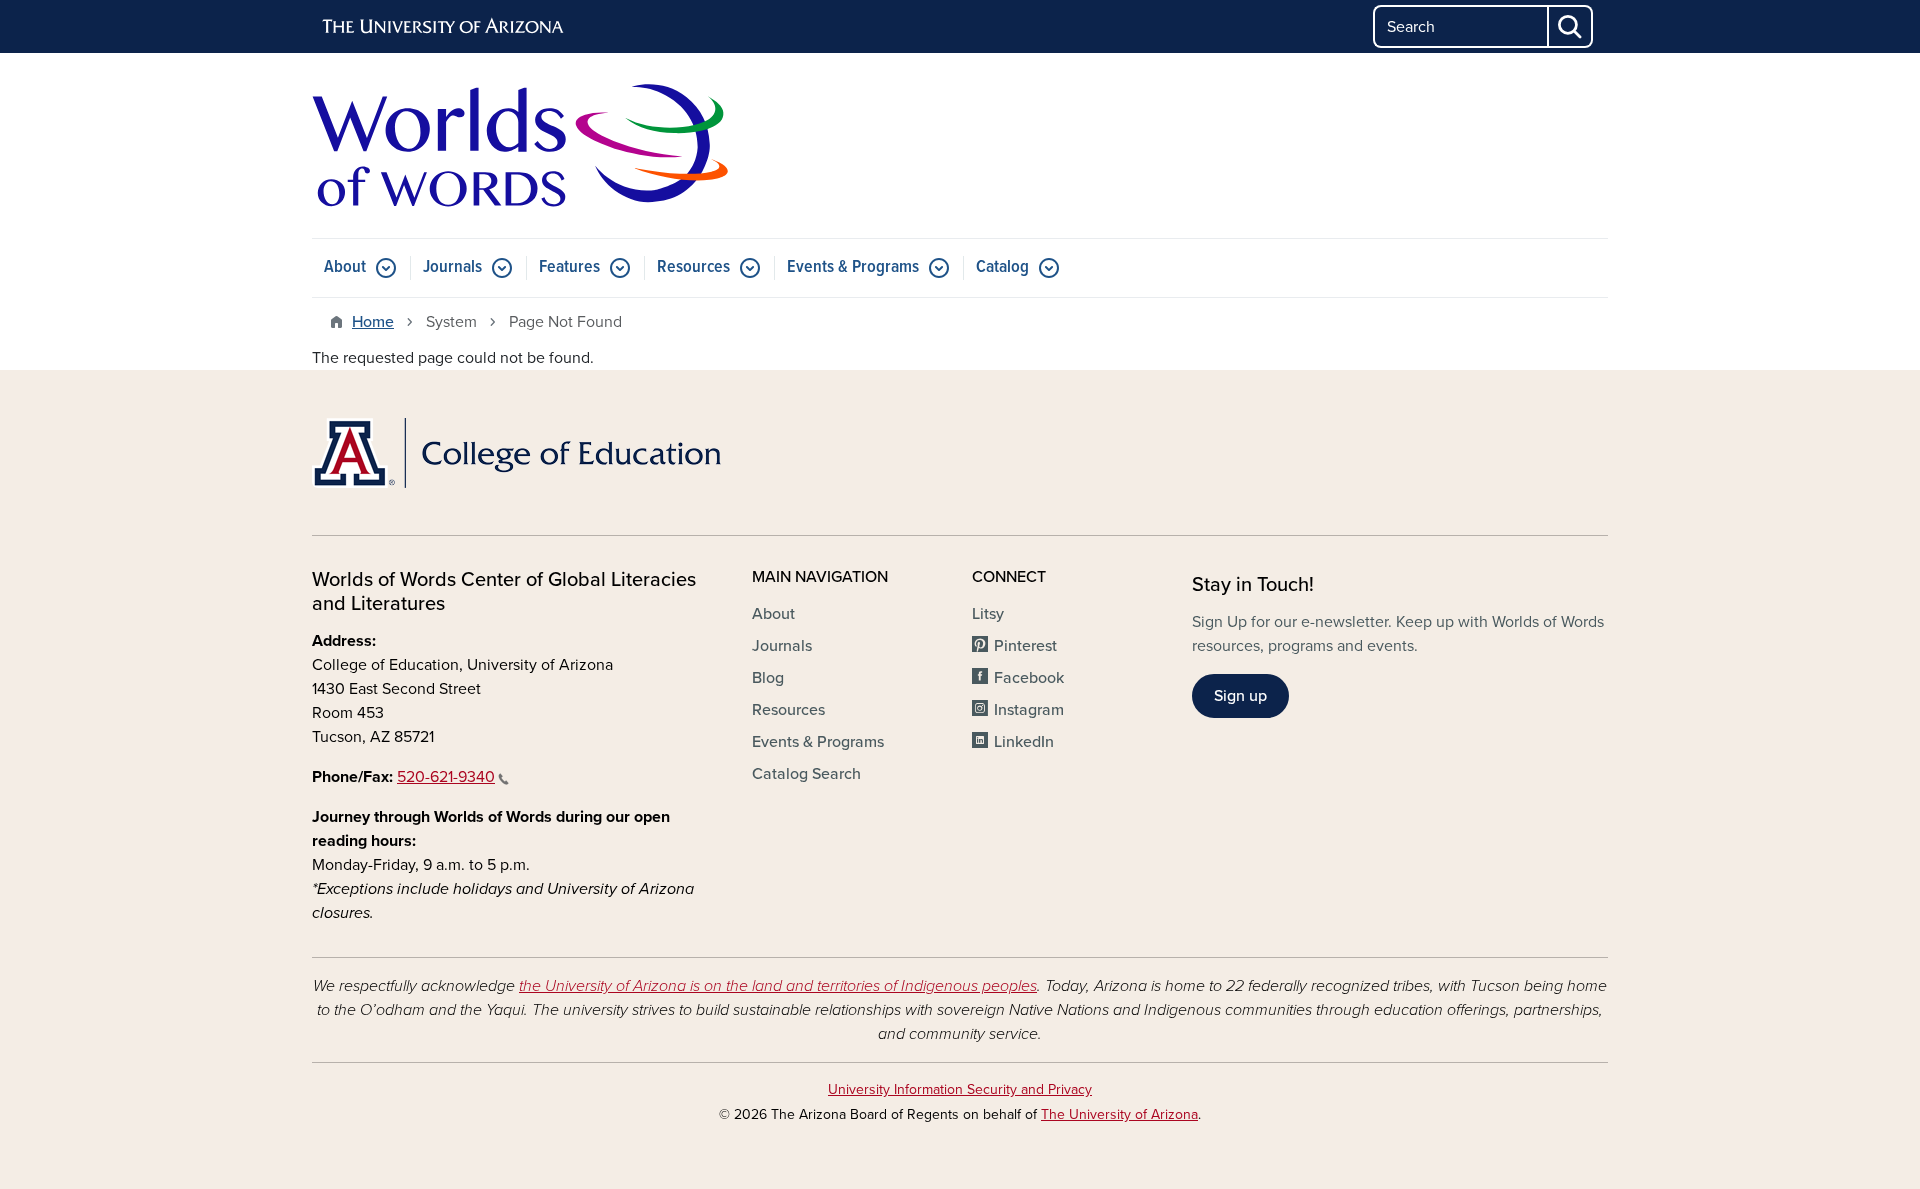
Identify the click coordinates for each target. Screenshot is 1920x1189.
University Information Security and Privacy (960, 1089)
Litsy (988, 614)
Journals (452, 267)
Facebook (1029, 678)
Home (373, 322)
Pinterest (1025, 646)
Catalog (1002, 267)
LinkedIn (1024, 742)
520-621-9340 (446, 777)
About (345, 267)
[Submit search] (1571, 26)
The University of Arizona (1119, 1114)
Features (569, 267)
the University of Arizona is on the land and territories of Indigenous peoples (778, 986)
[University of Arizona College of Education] (520, 453)
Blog (768, 678)
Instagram (1029, 710)
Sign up (1240, 696)
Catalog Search (806, 774)
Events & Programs (853, 267)
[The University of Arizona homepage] (444, 27)
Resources (693, 267)
